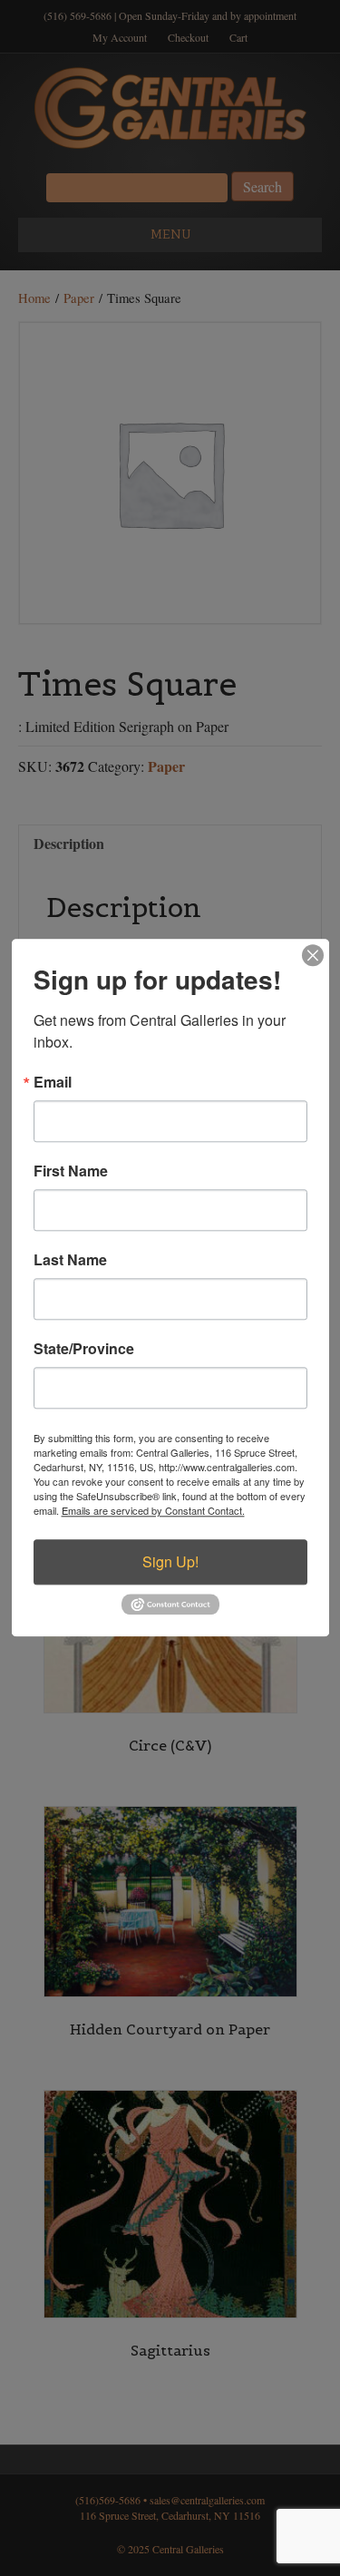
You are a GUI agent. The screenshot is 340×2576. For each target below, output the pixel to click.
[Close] (313, 955)
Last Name (70, 1260)
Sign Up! (170, 1561)
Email (53, 1082)
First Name (71, 1171)
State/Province (84, 1349)
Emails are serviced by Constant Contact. (153, 1510)
